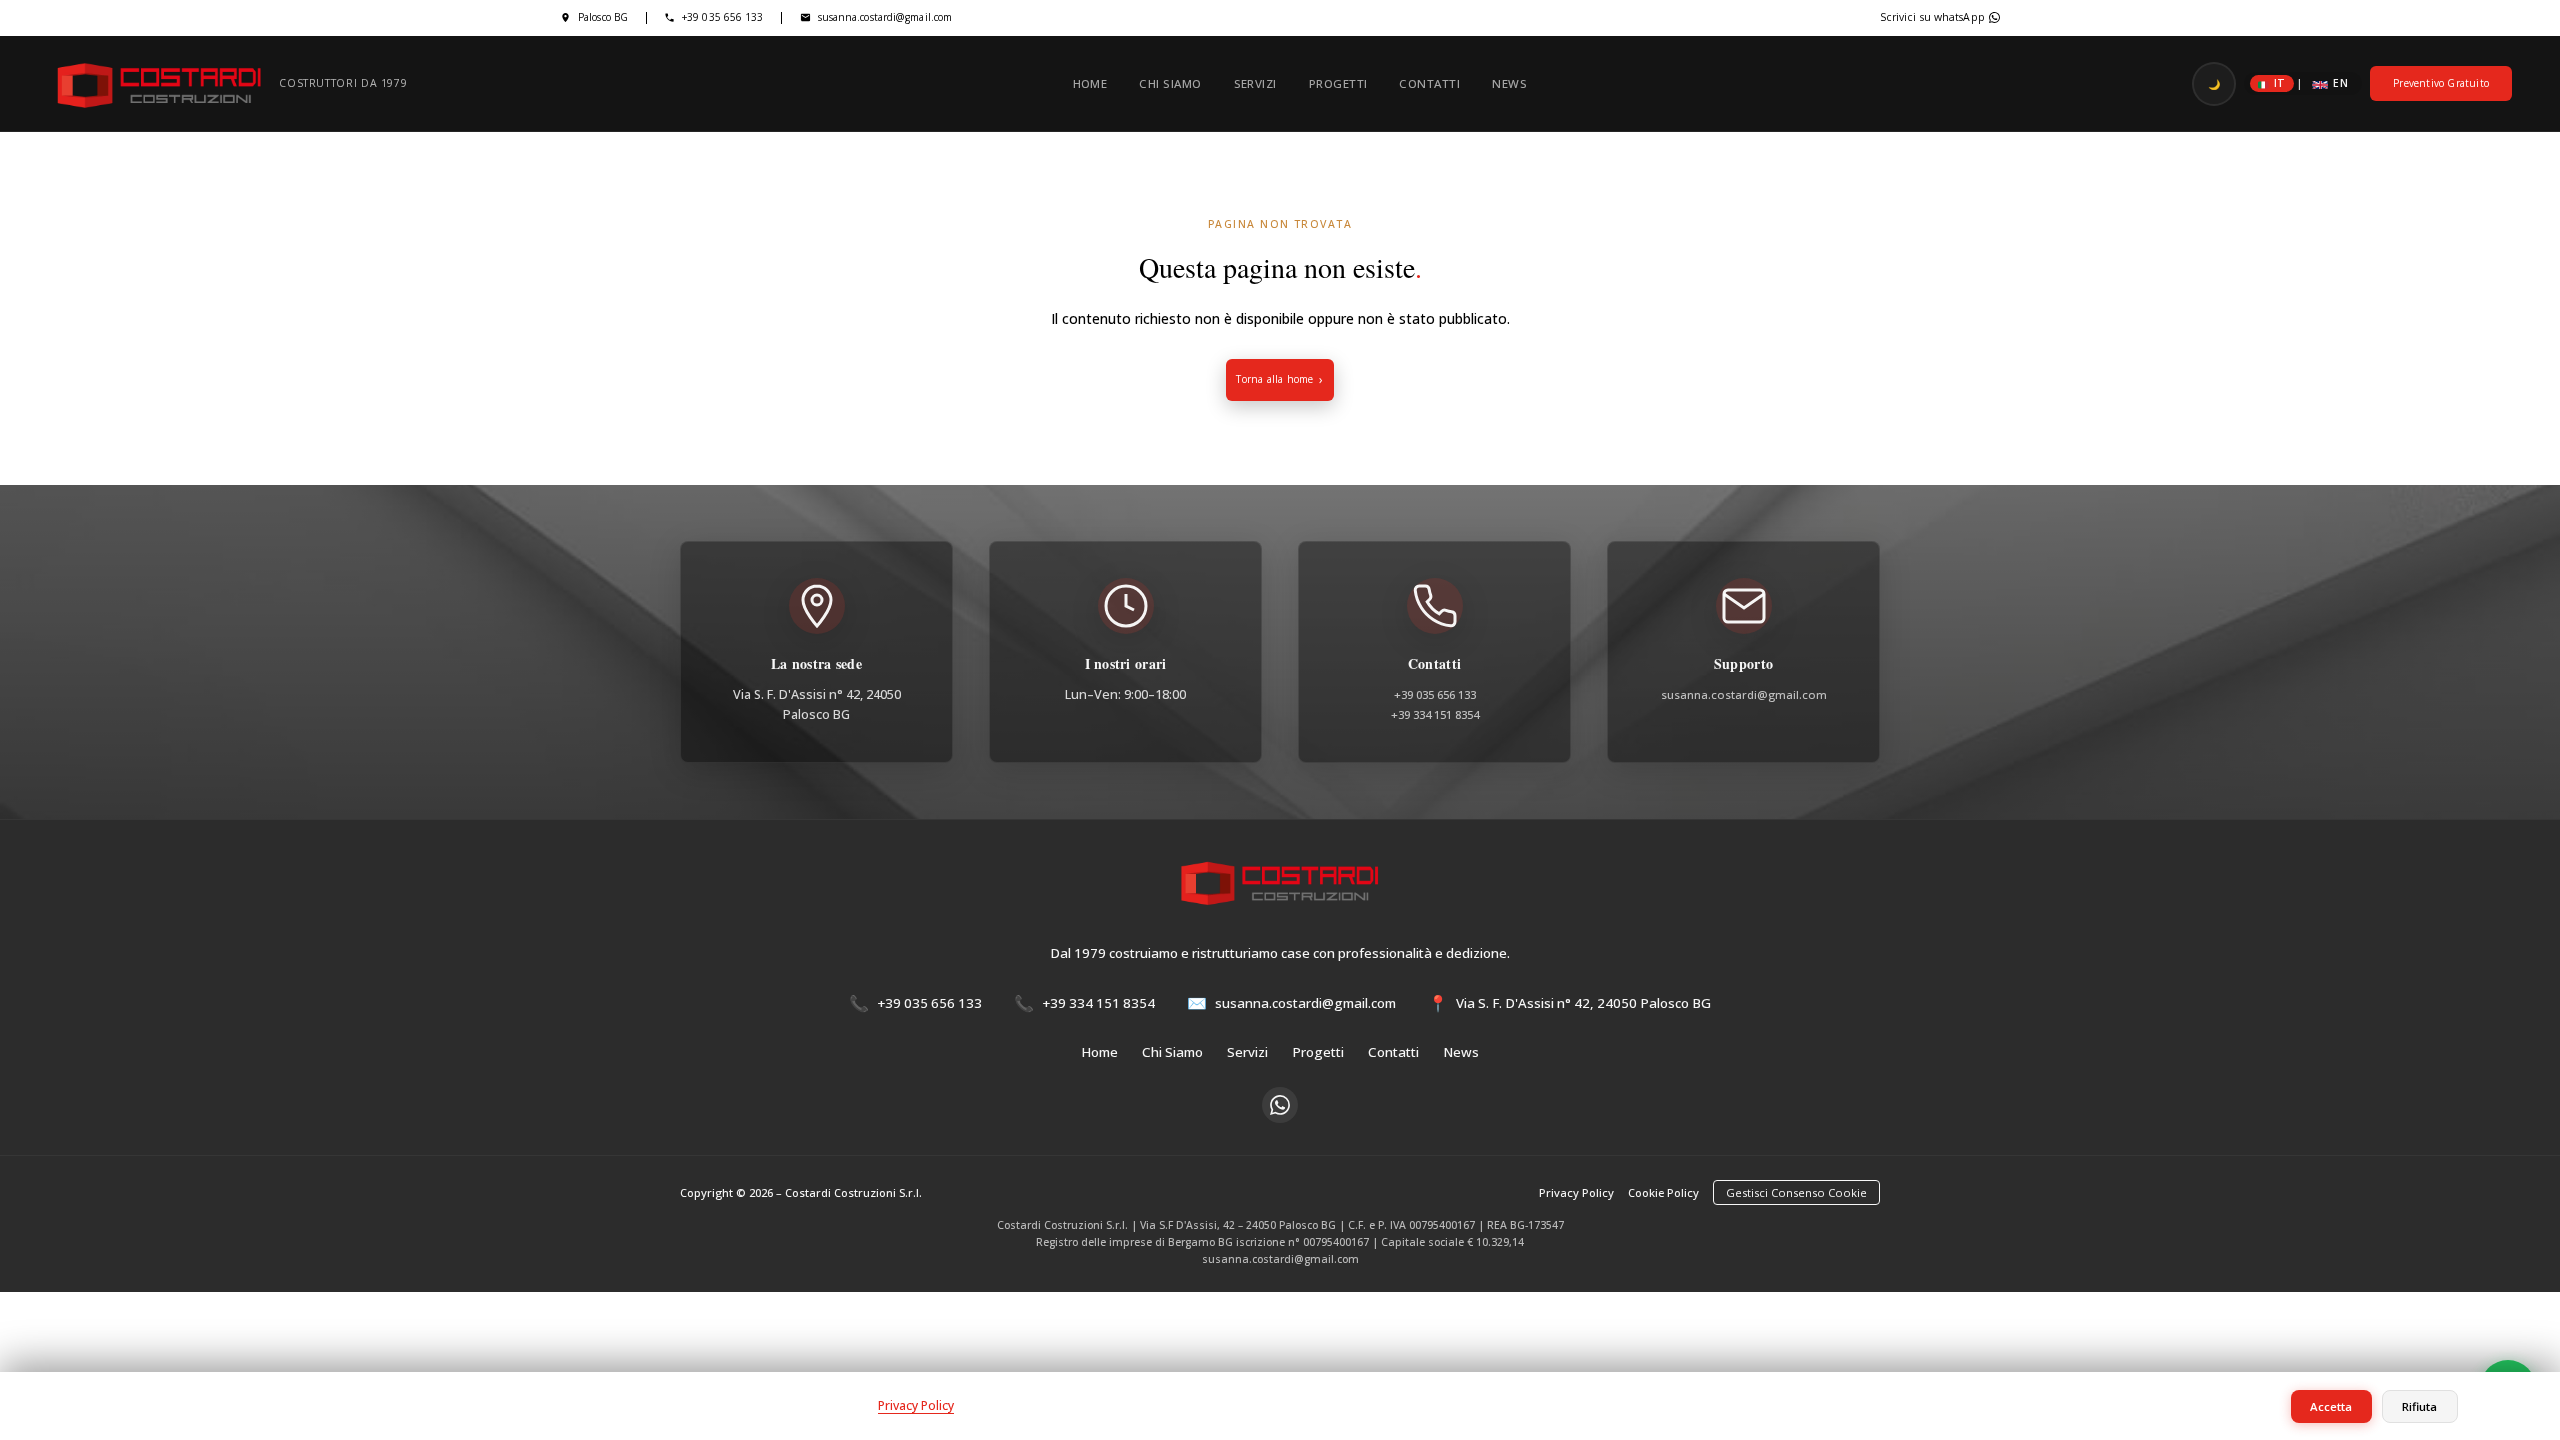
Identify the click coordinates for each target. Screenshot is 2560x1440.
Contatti (1429, 83)
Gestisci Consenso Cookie (1796, 1192)
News (1509, 83)
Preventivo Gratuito (2441, 83)
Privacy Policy (1576, 1192)
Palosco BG (603, 17)
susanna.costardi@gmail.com (885, 17)
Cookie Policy (1663, 1192)
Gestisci (2500, 1406)
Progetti (1338, 83)
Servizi (1255, 83)
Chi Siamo (1170, 83)
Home (1090, 83)
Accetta (2331, 1406)
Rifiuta (2419, 1406)
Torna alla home (1274, 379)
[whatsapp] (1280, 1105)
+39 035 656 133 (723, 17)
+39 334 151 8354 (1435, 714)
